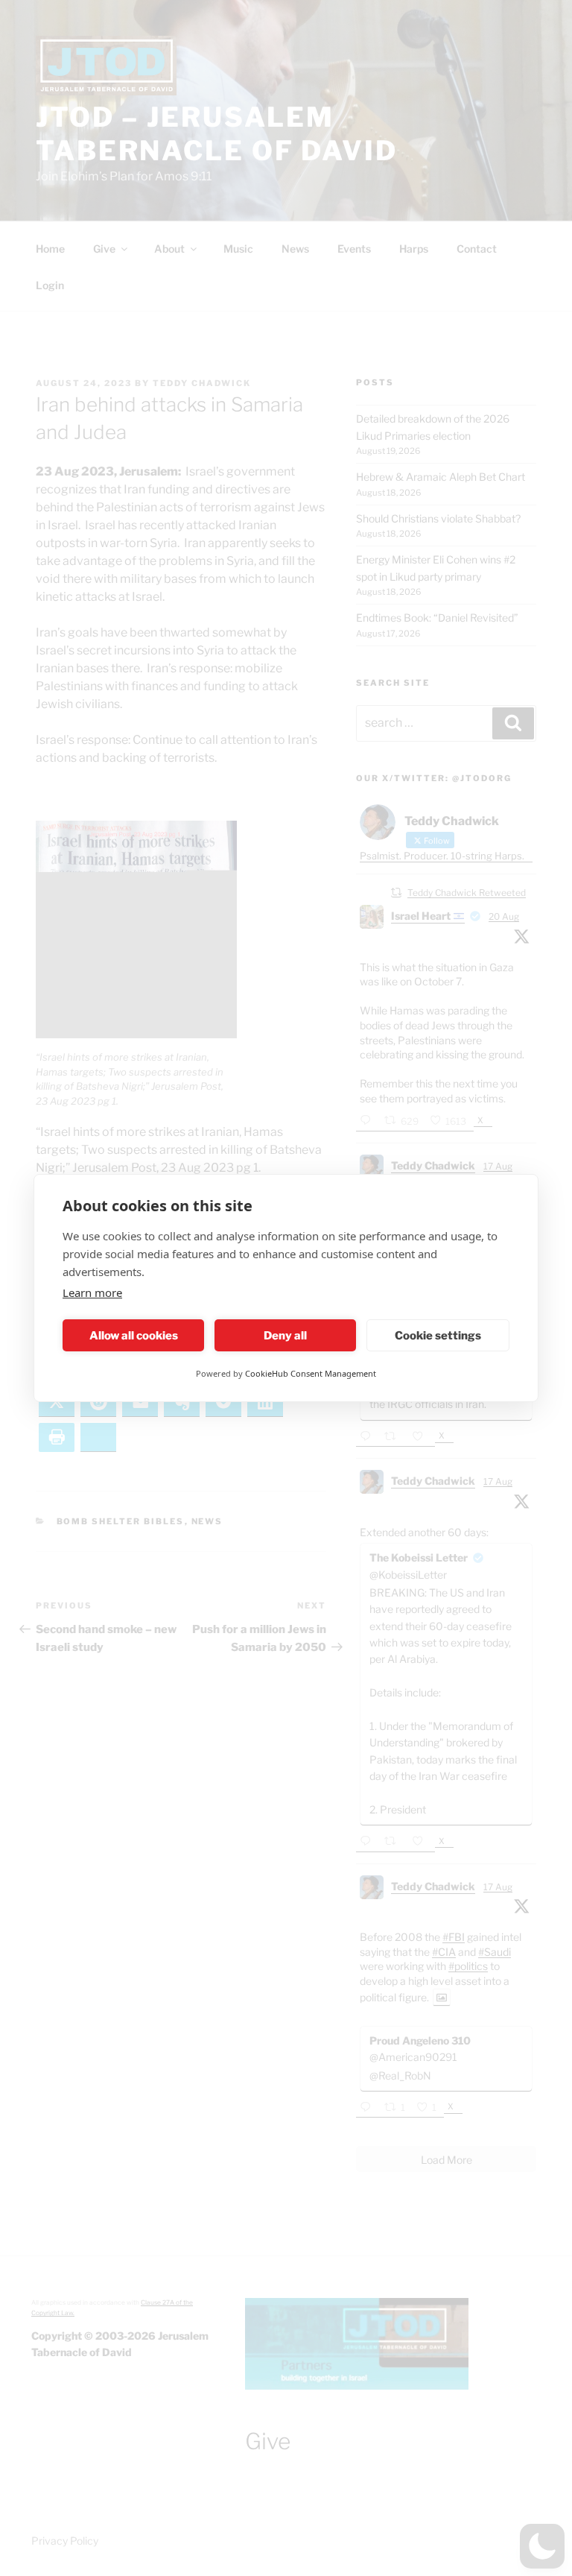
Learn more (92, 1292)
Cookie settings (438, 1336)
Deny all (285, 1336)
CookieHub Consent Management (311, 1373)
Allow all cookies (134, 1336)
